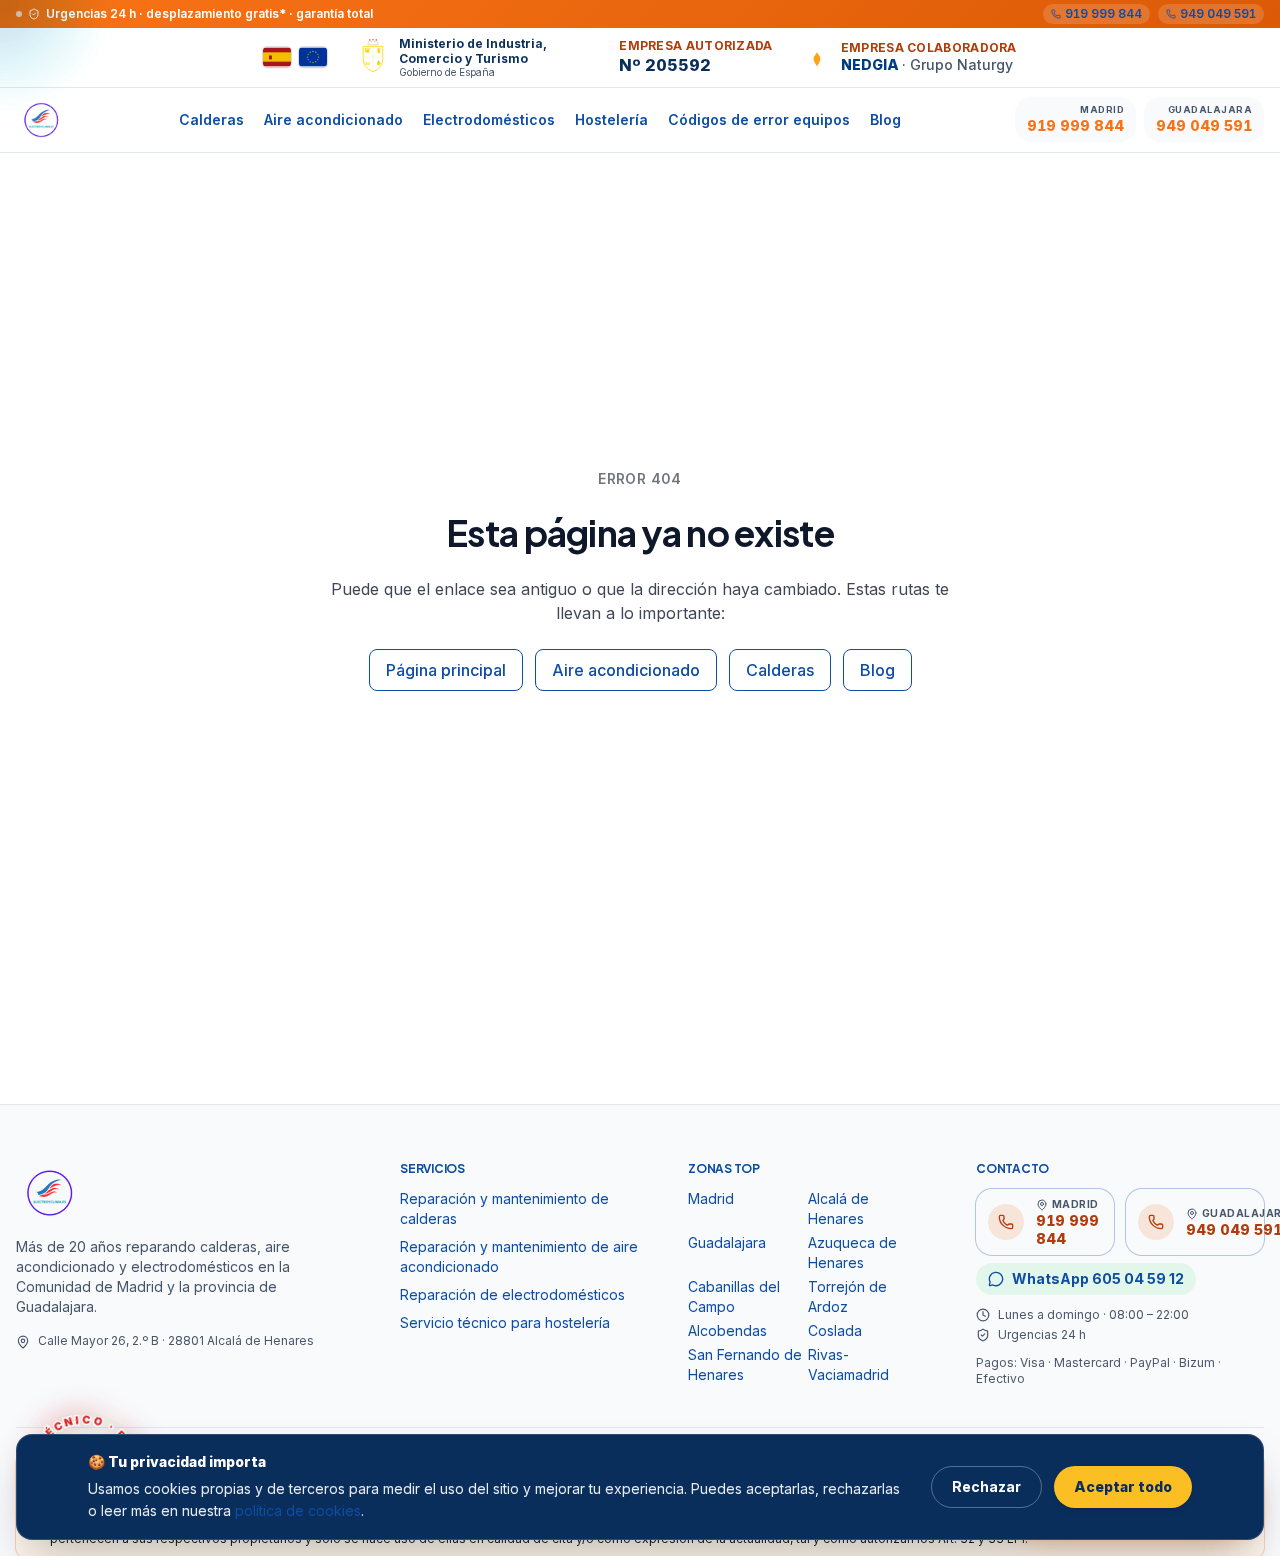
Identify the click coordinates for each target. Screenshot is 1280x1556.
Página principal (446, 670)
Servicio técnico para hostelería (505, 1322)
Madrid (711, 1198)
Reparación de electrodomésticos (512, 1294)
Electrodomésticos (489, 119)
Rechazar (986, 1486)
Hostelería (611, 119)
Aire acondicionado (333, 119)
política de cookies (298, 1510)
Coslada (835, 1330)
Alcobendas (727, 1330)
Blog (885, 119)
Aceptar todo (1123, 1486)
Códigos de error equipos (759, 119)
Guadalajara (727, 1242)
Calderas (211, 119)
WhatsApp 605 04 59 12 (1098, 1278)
